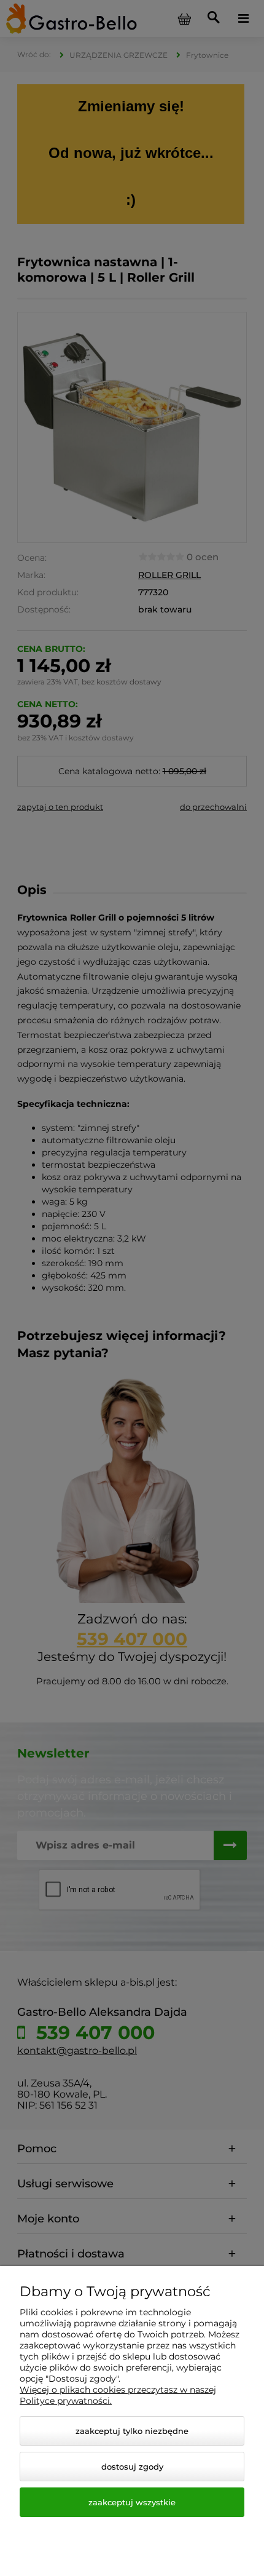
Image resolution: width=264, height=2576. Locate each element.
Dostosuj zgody (132, 2467)
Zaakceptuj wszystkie (132, 2502)
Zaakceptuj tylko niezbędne (132, 2431)
